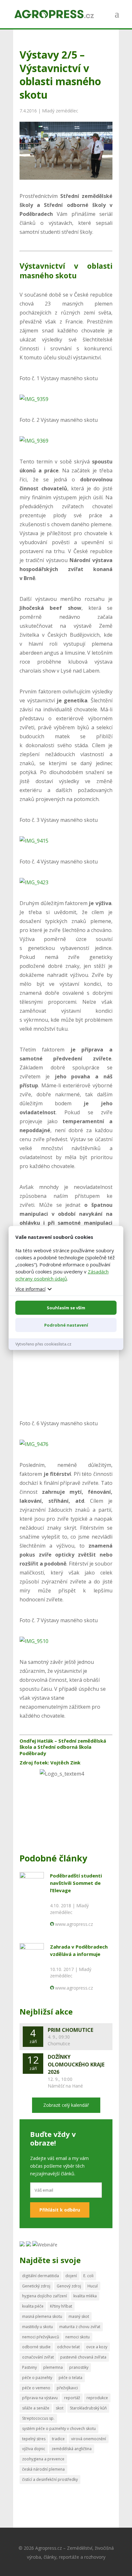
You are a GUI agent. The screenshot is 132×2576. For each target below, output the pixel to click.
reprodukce (97, 2398)
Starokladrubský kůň (88, 2408)
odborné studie (36, 2347)
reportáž (72, 2398)
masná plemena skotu (42, 2316)
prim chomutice (70, 2030)
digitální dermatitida (41, 2276)
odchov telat (68, 2347)
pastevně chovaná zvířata (83, 2357)
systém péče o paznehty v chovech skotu (59, 2429)
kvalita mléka (85, 2296)
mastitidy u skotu (37, 2327)
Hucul (93, 2286)
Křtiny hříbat (61, 2306)
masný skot (79, 2316)
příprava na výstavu (40, 2398)
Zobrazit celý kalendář (66, 2105)
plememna (53, 2367)
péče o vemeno (36, 2388)
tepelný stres (34, 2439)
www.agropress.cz (74, 1924)
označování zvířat (38, 2357)
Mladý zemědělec (60, 111)
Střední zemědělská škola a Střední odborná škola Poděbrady (63, 1747)
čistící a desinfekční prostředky (50, 2479)
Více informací (30, 1289)
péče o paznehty (37, 2378)
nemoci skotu (78, 2337)
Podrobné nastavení (66, 1325)
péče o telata (70, 2378)
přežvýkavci (67, 2388)
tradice (58, 2439)
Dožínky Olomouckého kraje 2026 (76, 2065)
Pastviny (29, 2367)
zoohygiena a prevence (43, 2459)
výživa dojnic (34, 2449)
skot (60, 2408)
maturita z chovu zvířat (80, 2327)
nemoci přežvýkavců (41, 2337)
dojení (71, 2276)
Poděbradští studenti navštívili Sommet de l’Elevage (76, 1883)
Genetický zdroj (36, 2286)
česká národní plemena (43, 2469)
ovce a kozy (97, 2347)
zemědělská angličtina (72, 2449)
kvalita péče (33, 2306)
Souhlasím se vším (66, 1308)
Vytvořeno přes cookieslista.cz (43, 1344)
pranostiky (79, 2367)
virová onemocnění (89, 2439)
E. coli (88, 2276)
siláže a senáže (36, 2408)
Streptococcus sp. (38, 2418)
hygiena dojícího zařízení (45, 2296)
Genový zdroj (69, 2286)
